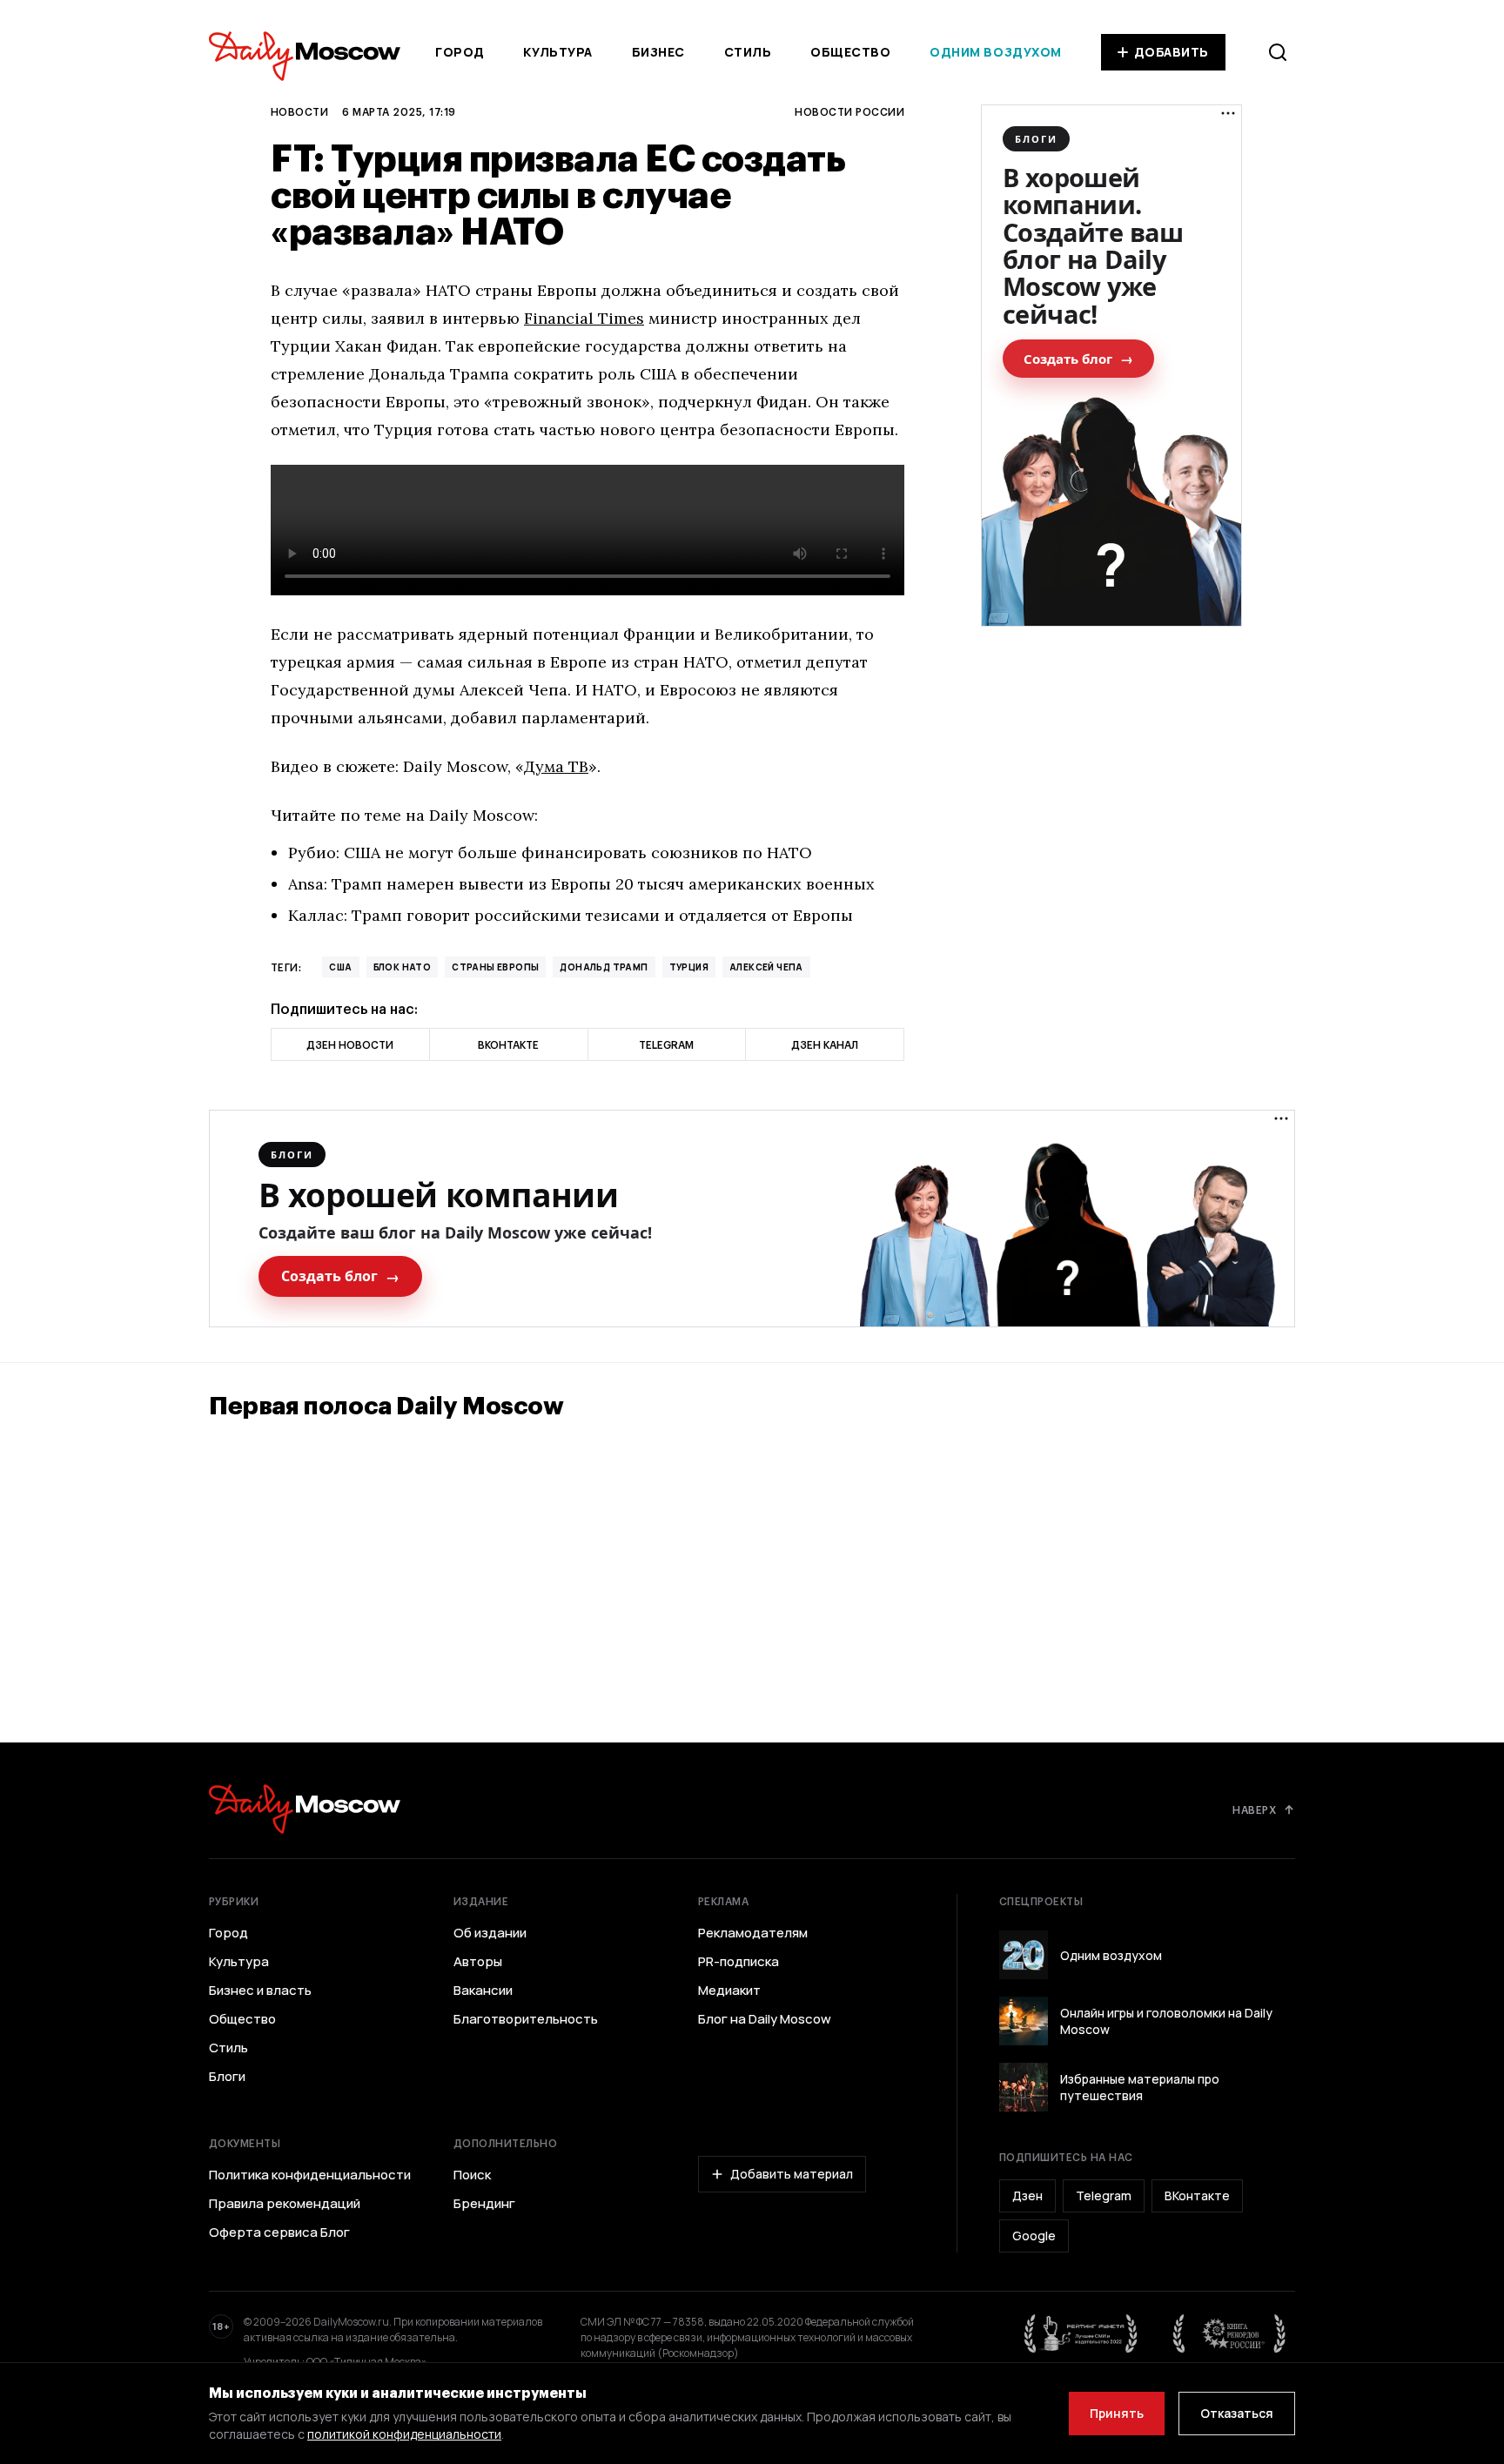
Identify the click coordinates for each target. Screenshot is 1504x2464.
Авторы (478, 1962)
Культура (557, 52)
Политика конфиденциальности (310, 2175)
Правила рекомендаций (285, 2204)
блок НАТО (403, 967)
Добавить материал (792, 2174)
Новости (299, 111)
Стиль (748, 52)
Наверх (1254, 1809)
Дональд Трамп (604, 967)
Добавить (1172, 52)
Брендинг (484, 2204)
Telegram (1104, 2195)
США (340, 967)
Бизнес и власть (260, 1991)
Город (460, 52)
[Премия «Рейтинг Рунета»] (1081, 2333)
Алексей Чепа (766, 967)
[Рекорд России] (1230, 2333)
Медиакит (729, 1991)
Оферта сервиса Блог (279, 2232)
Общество (850, 52)
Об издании (490, 1933)
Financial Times (584, 318)
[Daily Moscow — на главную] (305, 1809)
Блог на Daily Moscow (765, 2019)
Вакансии (483, 1991)
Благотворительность (526, 2019)
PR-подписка (739, 1962)
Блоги (227, 2077)
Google (1034, 2236)
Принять (1117, 2413)
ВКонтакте (1197, 2195)
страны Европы (495, 967)
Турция (689, 967)
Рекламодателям (753, 1933)
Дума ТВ (556, 766)
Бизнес (658, 52)
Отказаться (1237, 2413)
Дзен (1027, 2195)
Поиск (472, 2175)
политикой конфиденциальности (404, 2434)
